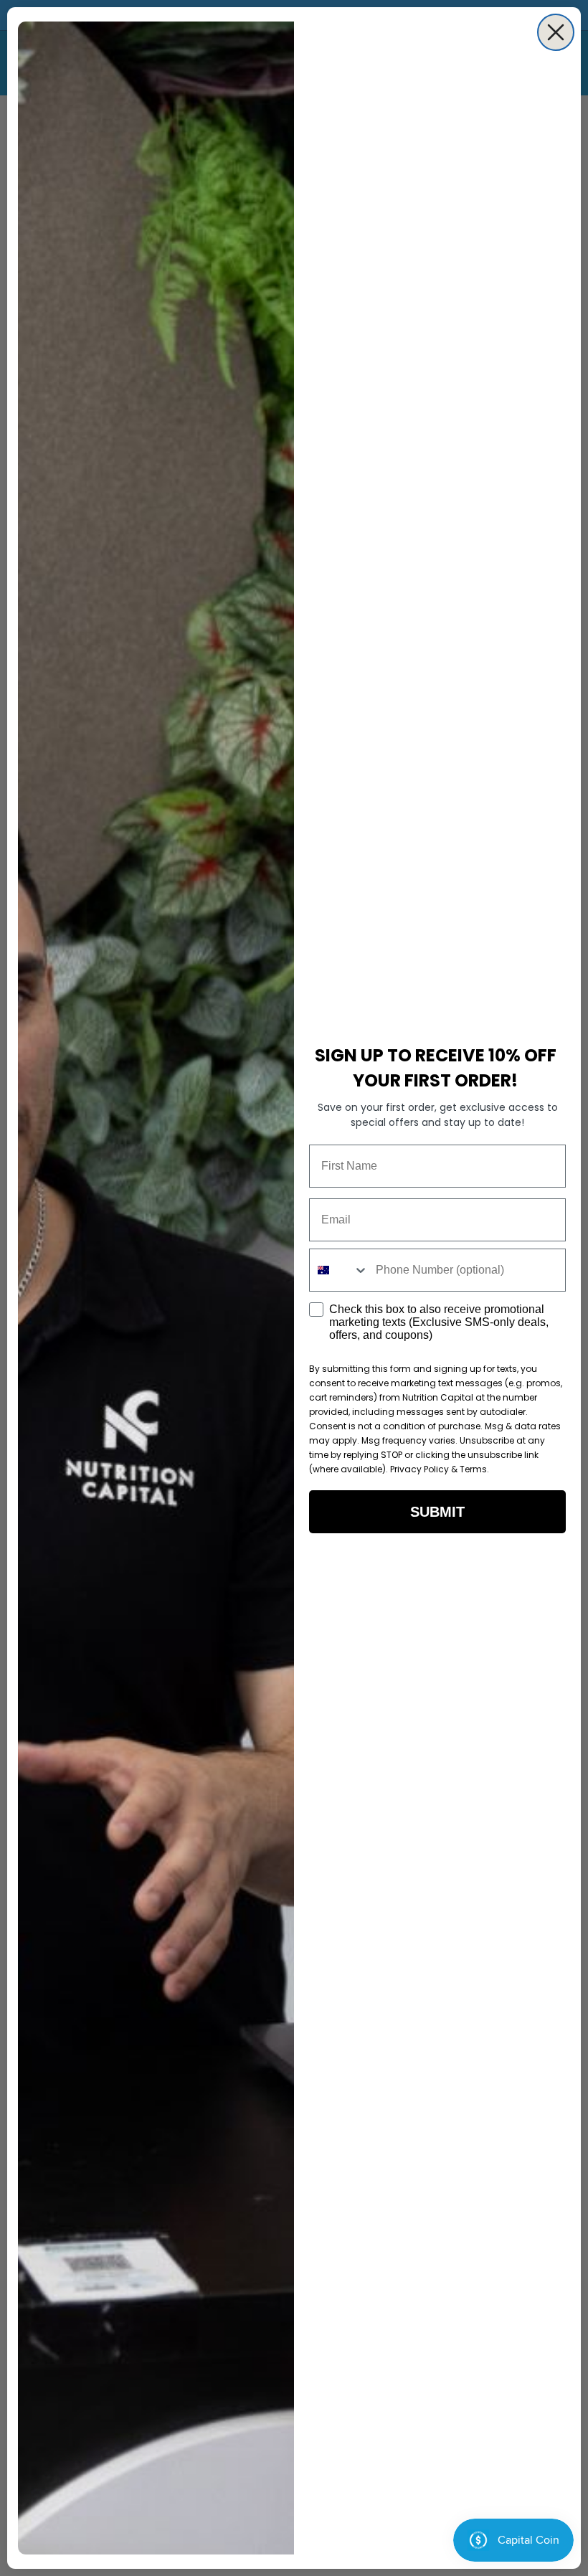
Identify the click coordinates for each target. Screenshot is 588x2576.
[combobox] (339, 1270)
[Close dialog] (556, 32)
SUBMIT (437, 1512)
